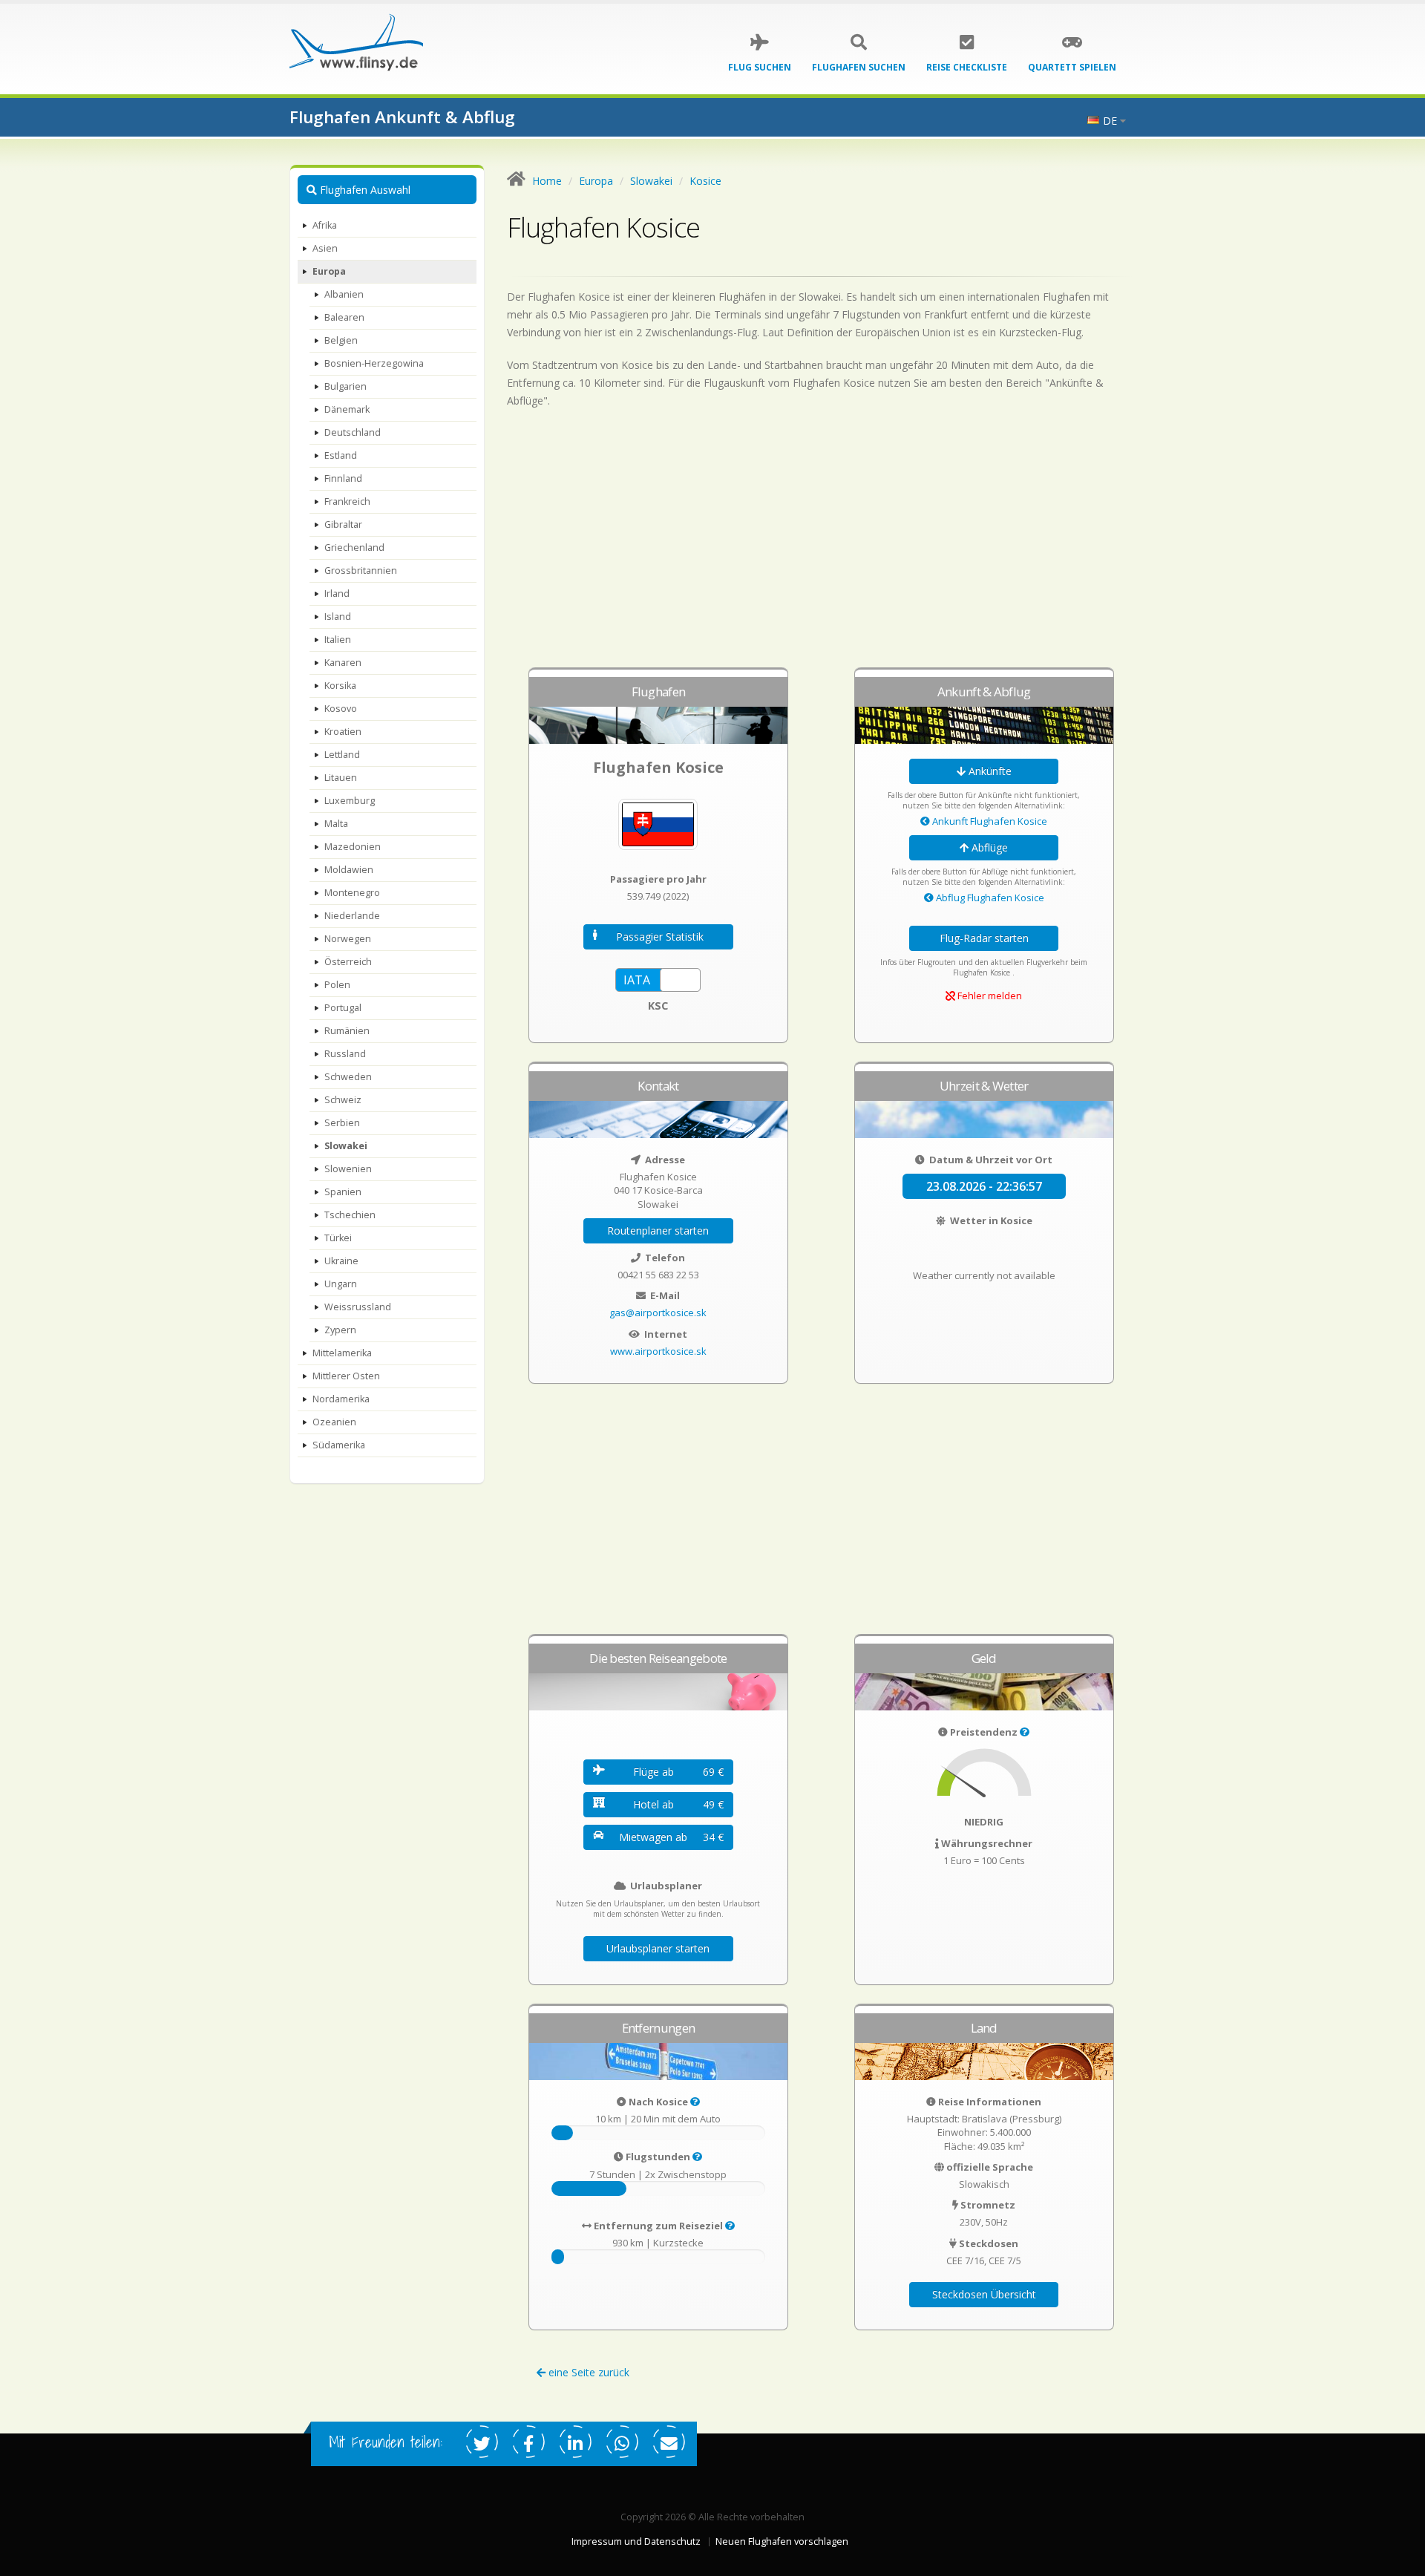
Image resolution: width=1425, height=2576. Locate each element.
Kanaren (343, 663)
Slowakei (346, 1146)
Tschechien (350, 1215)
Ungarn (341, 1284)
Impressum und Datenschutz (636, 2541)
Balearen (344, 317)
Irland (337, 594)
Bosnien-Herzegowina (374, 363)
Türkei (338, 1238)
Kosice (705, 181)
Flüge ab (678, 1772)
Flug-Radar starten (984, 938)
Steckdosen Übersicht (984, 2294)
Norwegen (348, 939)
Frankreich (347, 501)
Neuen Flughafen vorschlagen (782, 2541)
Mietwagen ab (671, 1837)
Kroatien (343, 732)
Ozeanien (334, 1422)
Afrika (325, 225)
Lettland (342, 755)
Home (547, 181)
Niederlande (352, 916)
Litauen (341, 778)
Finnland (343, 478)
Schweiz (343, 1100)
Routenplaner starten (658, 1230)
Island (338, 617)
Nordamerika (341, 1399)
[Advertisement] (822, 545)
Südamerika (339, 1445)
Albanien (344, 294)
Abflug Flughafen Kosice (989, 898)
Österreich (348, 962)
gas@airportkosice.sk (658, 1312)
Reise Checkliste (967, 67)
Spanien (343, 1192)
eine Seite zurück (587, 2372)
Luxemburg (350, 801)
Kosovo (341, 709)
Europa (329, 271)
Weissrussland (358, 1307)
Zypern (340, 1330)
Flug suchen (760, 67)
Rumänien (347, 1031)
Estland (341, 455)
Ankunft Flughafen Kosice (989, 821)
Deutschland (353, 432)
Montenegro (352, 893)
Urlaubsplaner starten (658, 1948)
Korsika (340, 686)
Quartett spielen (1072, 67)
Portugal (343, 1008)
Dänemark (347, 409)
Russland (345, 1054)
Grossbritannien (361, 571)
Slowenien (348, 1169)
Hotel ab (678, 1804)
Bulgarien (345, 386)
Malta (336, 824)
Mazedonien (353, 847)
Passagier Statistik (660, 936)
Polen (337, 985)
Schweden (348, 1077)
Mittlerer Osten (346, 1376)
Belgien (341, 340)
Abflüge (988, 847)
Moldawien (349, 870)
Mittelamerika (342, 1353)
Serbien (342, 1123)
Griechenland (354, 547)
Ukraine (341, 1261)
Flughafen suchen (859, 67)
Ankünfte (989, 771)
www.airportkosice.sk (658, 1351)
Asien (325, 248)
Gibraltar (343, 524)
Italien (338, 640)
